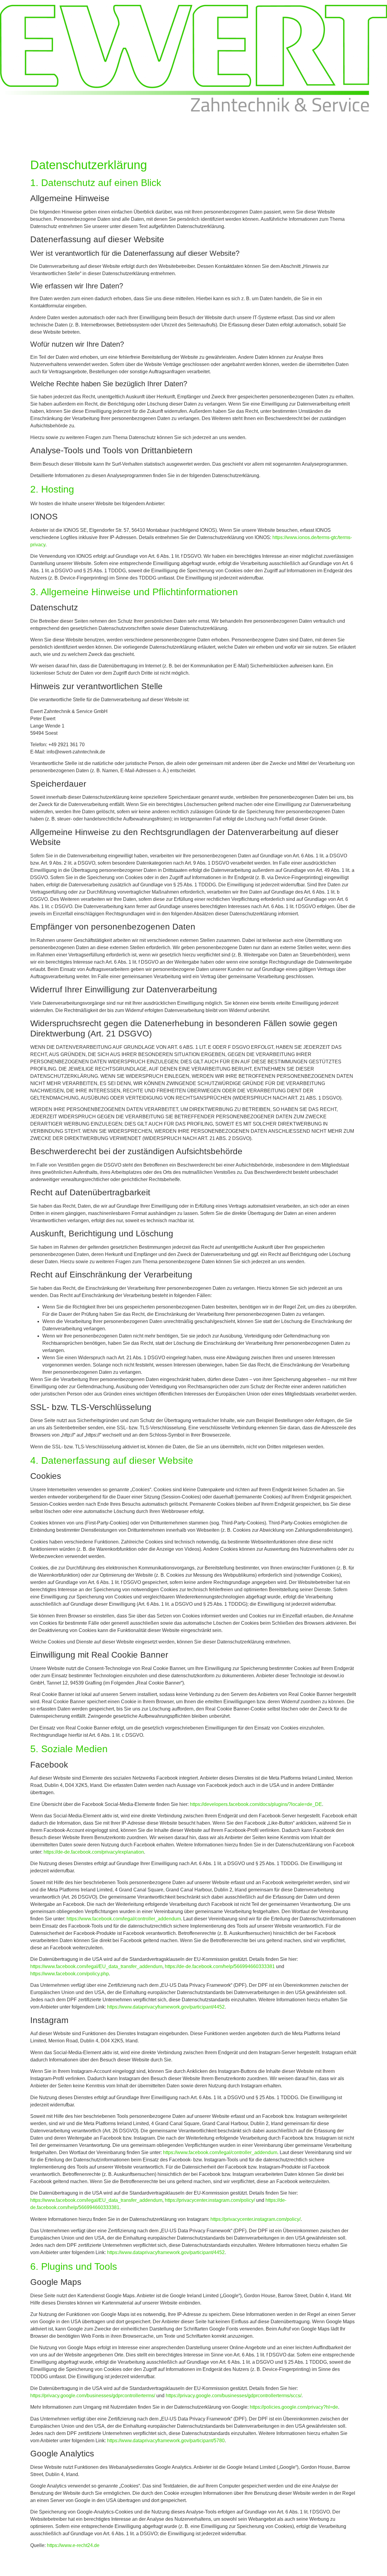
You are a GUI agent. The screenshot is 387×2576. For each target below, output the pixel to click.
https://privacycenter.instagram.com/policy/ (210, 2200)
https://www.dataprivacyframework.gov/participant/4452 (166, 2007)
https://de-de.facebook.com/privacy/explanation (94, 1852)
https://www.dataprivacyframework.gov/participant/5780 (166, 2441)
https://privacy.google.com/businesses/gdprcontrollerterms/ (93, 2396)
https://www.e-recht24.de (73, 2545)
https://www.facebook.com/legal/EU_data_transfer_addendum (96, 1966)
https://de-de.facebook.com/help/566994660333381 (220, 1966)
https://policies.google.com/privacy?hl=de (294, 2407)
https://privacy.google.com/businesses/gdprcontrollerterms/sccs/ (234, 2396)
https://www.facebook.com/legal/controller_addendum (124, 1919)
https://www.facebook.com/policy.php (70, 1974)
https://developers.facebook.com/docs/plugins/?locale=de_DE (256, 1804)
